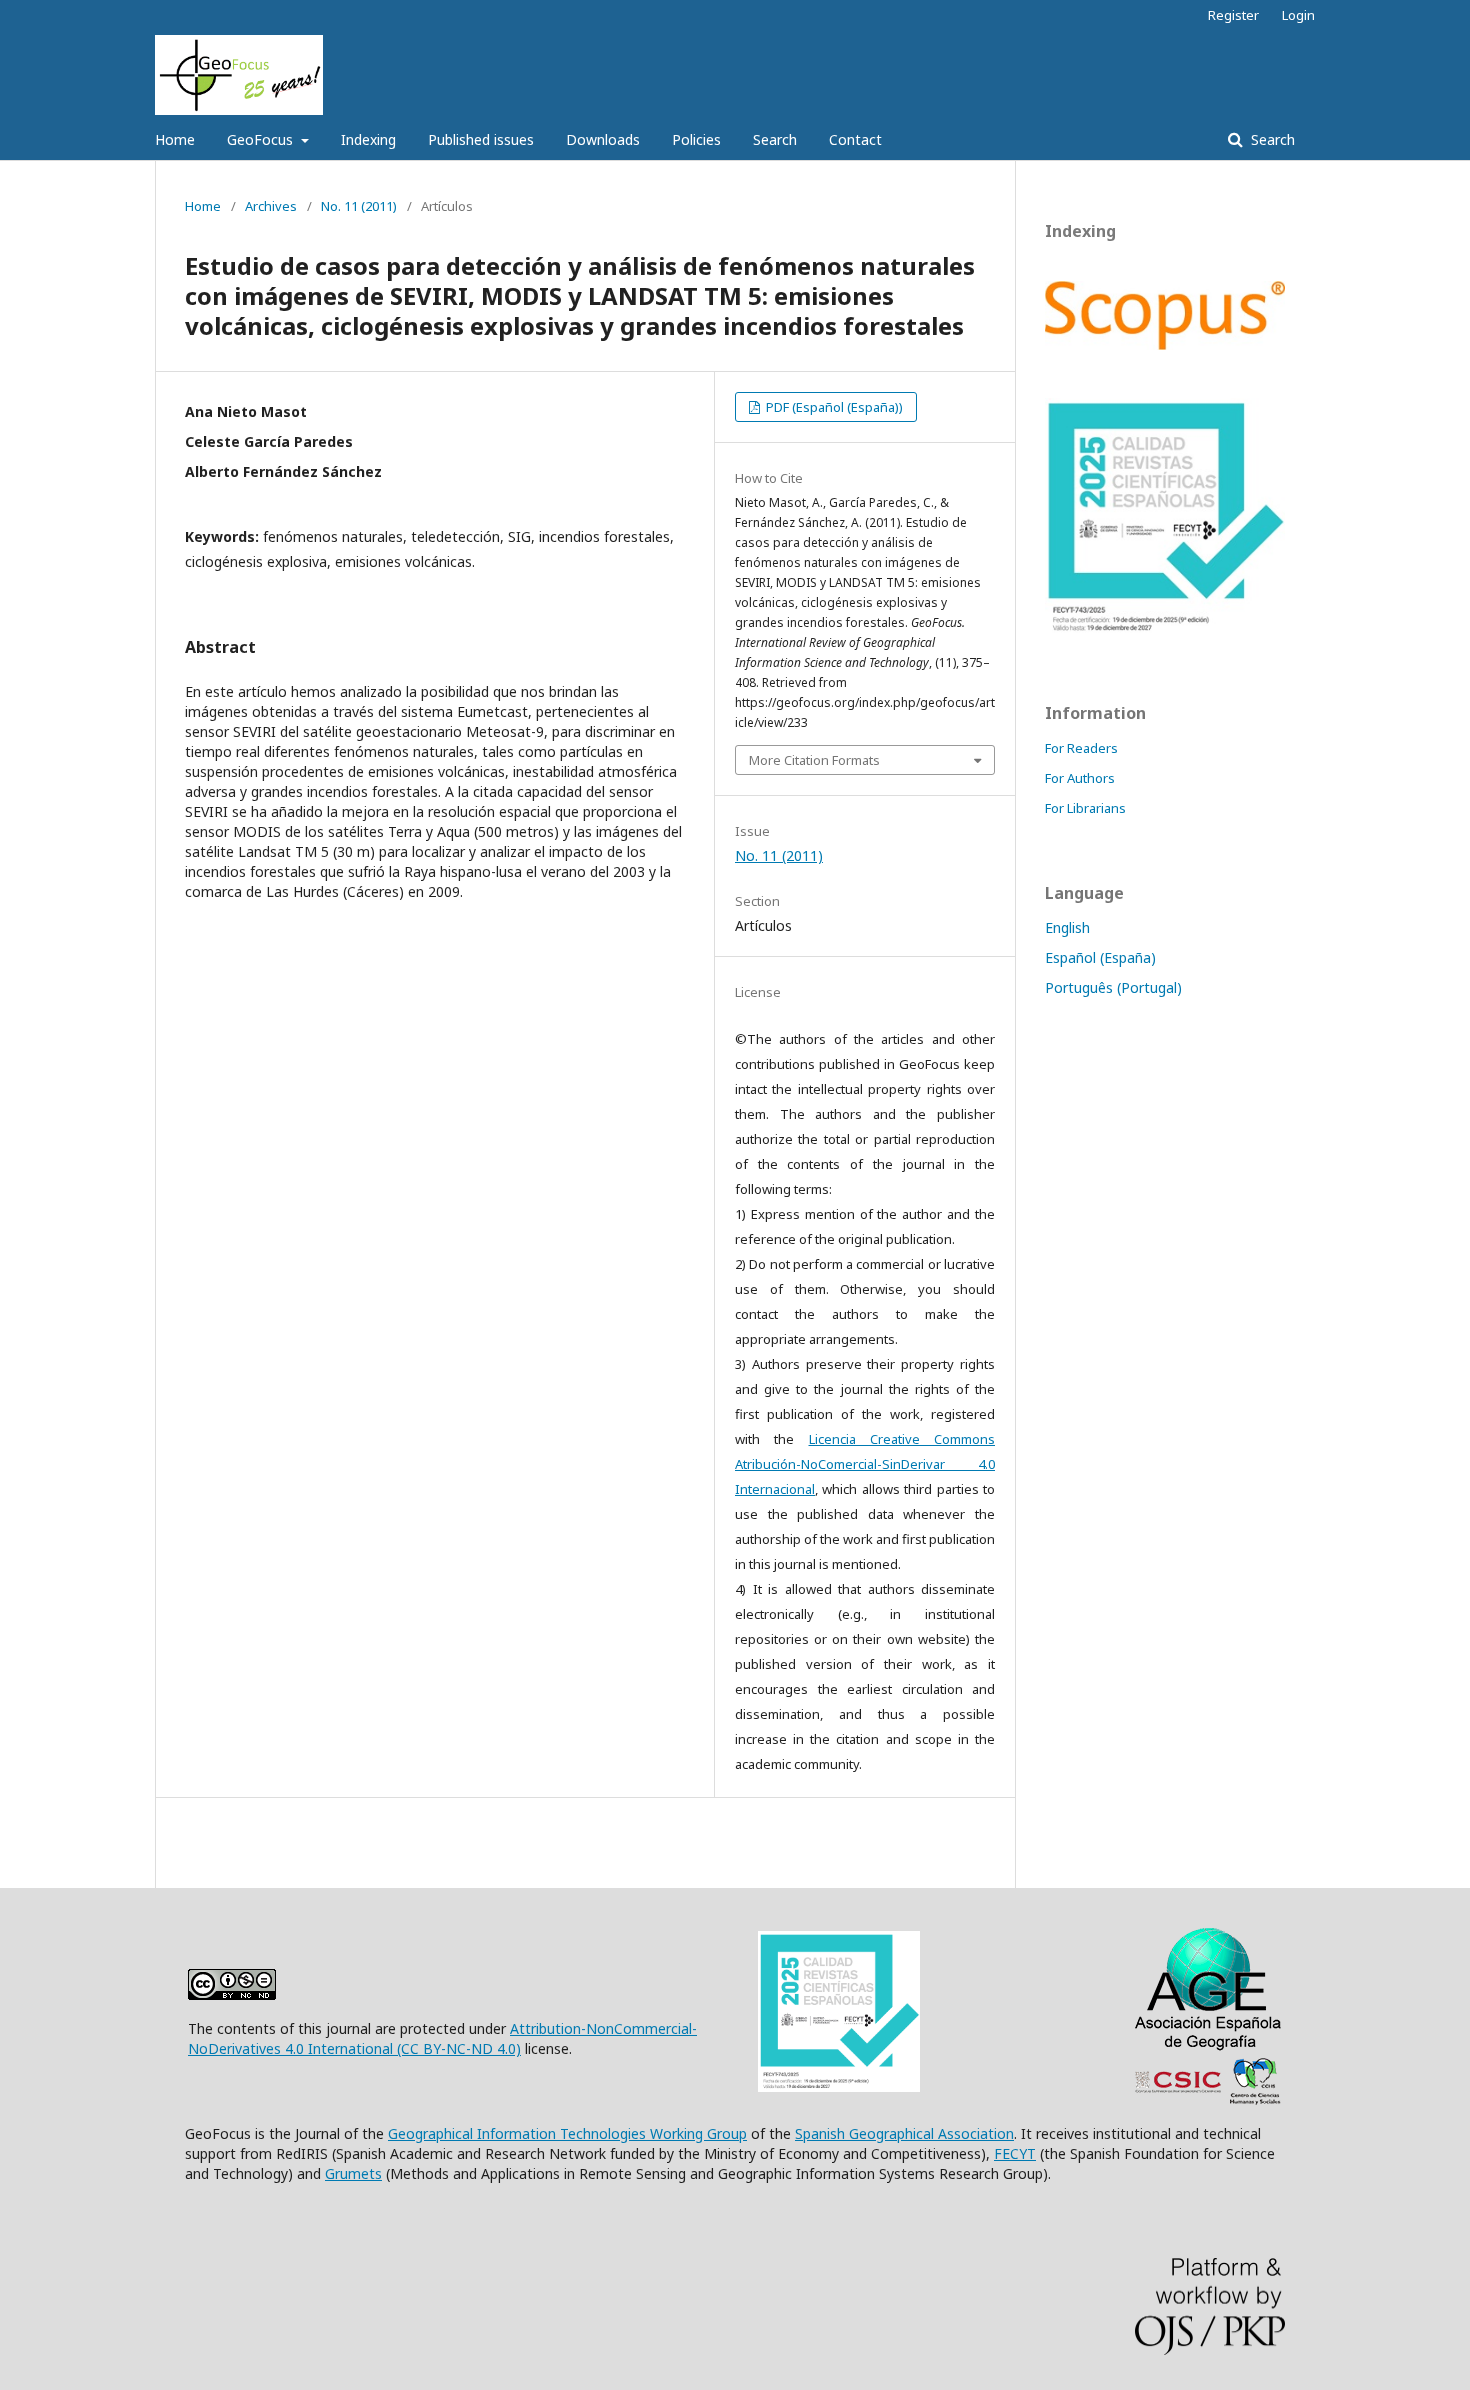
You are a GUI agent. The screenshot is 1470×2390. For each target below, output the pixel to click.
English (1067, 927)
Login (1298, 15)
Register (1233, 15)
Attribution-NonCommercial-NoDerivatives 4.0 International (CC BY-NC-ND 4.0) (442, 2038)
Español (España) (1100, 957)
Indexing (368, 139)
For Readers (1081, 748)
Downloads (603, 139)
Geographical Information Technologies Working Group (567, 2133)
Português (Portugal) (1113, 987)
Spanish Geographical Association (904, 2133)
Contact (855, 139)
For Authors (1080, 778)
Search (775, 139)
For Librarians (1085, 808)
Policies (696, 139)
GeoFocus (262, 139)
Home (175, 139)
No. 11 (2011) (359, 206)
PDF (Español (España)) (833, 407)
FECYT (1015, 2153)
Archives (271, 206)
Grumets (353, 2173)
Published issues (481, 139)
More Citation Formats (814, 760)
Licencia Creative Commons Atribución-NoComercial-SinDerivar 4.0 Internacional (865, 1464)
